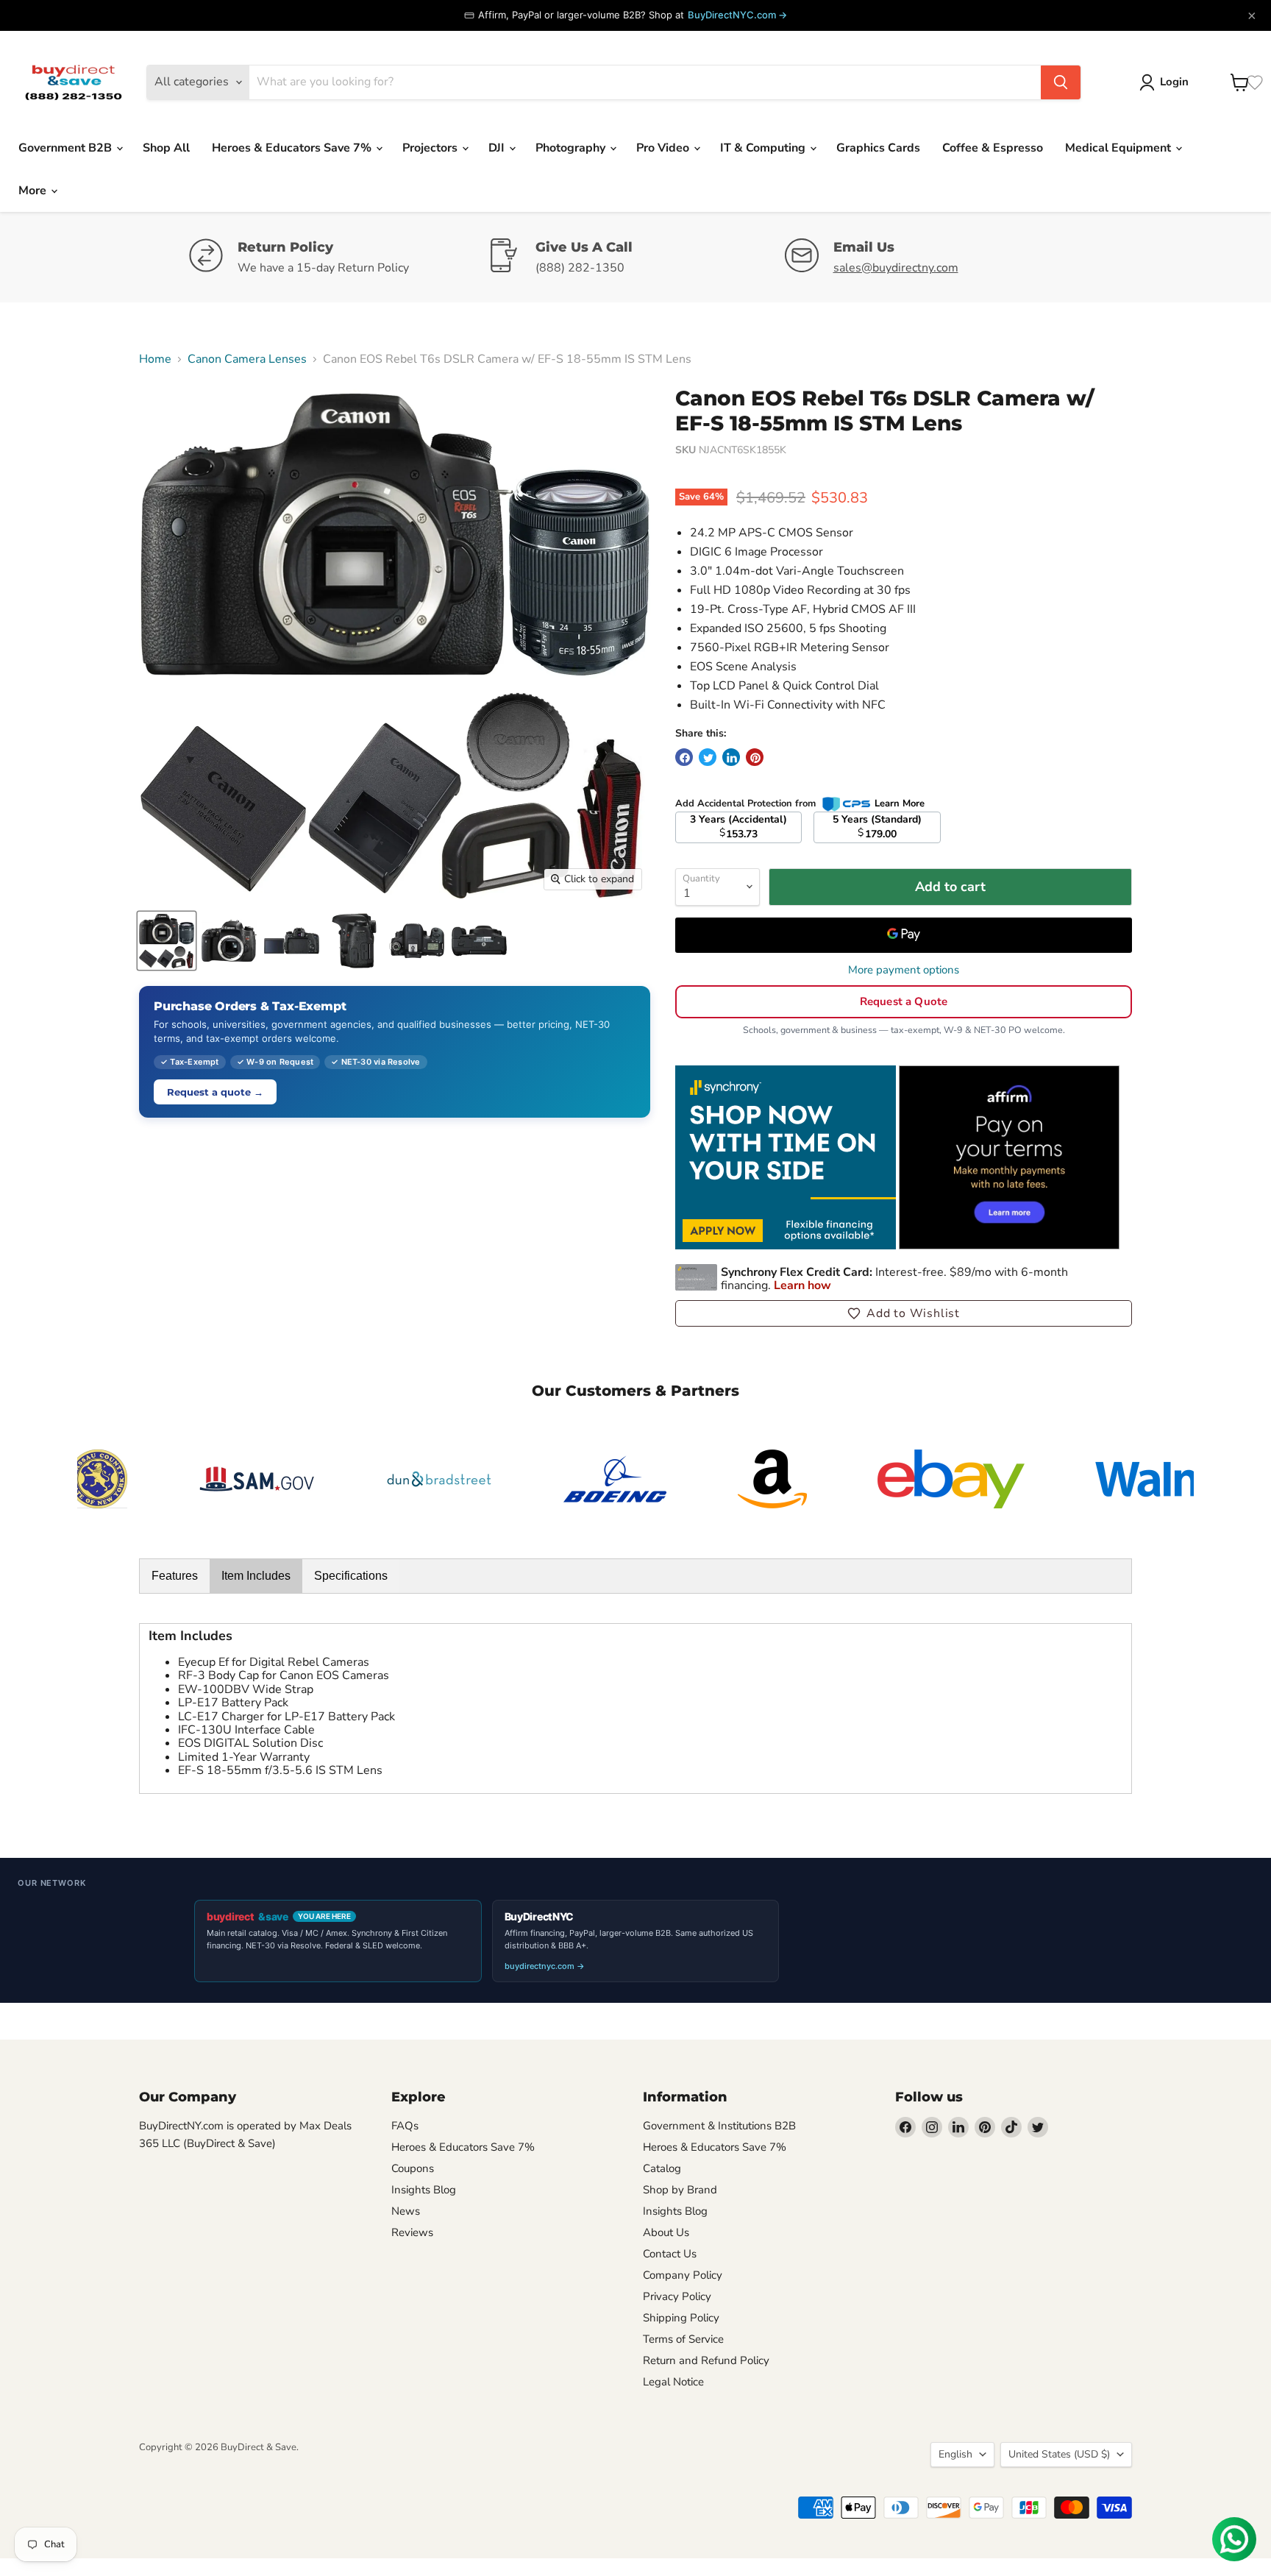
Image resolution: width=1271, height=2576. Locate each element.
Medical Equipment (1119, 148)
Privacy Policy (677, 2296)
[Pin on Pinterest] (755, 757)
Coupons (413, 2168)
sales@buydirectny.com (896, 268)
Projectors (431, 148)
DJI (498, 148)
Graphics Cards (878, 148)
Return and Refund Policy (706, 2360)
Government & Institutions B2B (719, 2126)
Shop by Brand (680, 2190)
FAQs (405, 2126)
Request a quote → (215, 1092)
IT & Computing (764, 148)
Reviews (412, 2232)
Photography (572, 148)
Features (175, 1576)
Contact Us (670, 2254)
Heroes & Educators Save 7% (293, 148)
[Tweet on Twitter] (708, 757)
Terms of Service (683, 2339)
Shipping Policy (681, 2318)
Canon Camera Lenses (247, 359)
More (34, 191)
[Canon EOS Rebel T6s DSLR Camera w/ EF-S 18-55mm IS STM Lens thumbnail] (167, 941)
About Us (666, 2232)
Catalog (662, 2168)
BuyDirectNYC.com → (737, 15)
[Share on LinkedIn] (731, 757)
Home (155, 359)
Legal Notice (673, 2382)
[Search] (1061, 82)
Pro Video (664, 148)
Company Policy (683, 2275)
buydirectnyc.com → (545, 1966)
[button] (904, 1313)
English (955, 2454)
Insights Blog (424, 2190)
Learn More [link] (900, 803)
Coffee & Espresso (993, 148)
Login (1174, 82)
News (406, 2211)
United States (1059, 2454)
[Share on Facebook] (684, 757)
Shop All (166, 148)
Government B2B (67, 148)
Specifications (351, 1576)
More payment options (904, 970)
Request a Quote (904, 1001)
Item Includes (256, 1576)
